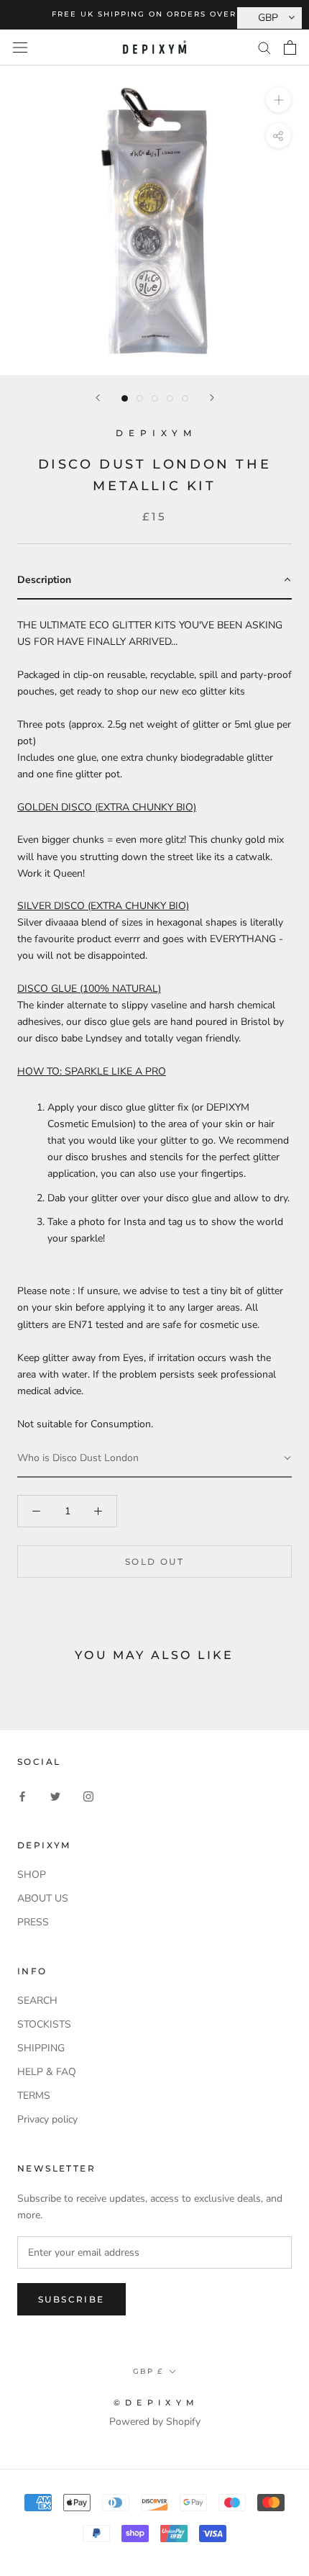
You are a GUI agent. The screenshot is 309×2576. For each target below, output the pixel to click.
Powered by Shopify (155, 2422)
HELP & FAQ (47, 2072)
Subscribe (72, 2299)
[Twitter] (55, 1795)
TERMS (34, 2096)
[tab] (154, 580)
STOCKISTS (44, 2024)
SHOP (32, 1875)
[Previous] (98, 398)
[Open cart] (290, 48)
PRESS (33, 1922)
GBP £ (148, 2371)
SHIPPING (41, 2048)
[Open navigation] (20, 47)
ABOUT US (43, 1898)
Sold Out (154, 1562)
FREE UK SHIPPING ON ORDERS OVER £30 (155, 14)
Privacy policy (47, 2119)
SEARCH (37, 2001)
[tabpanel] (154, 1020)
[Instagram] (88, 1795)
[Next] (212, 398)
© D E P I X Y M (155, 2403)
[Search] (264, 47)
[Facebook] (22, 1795)
